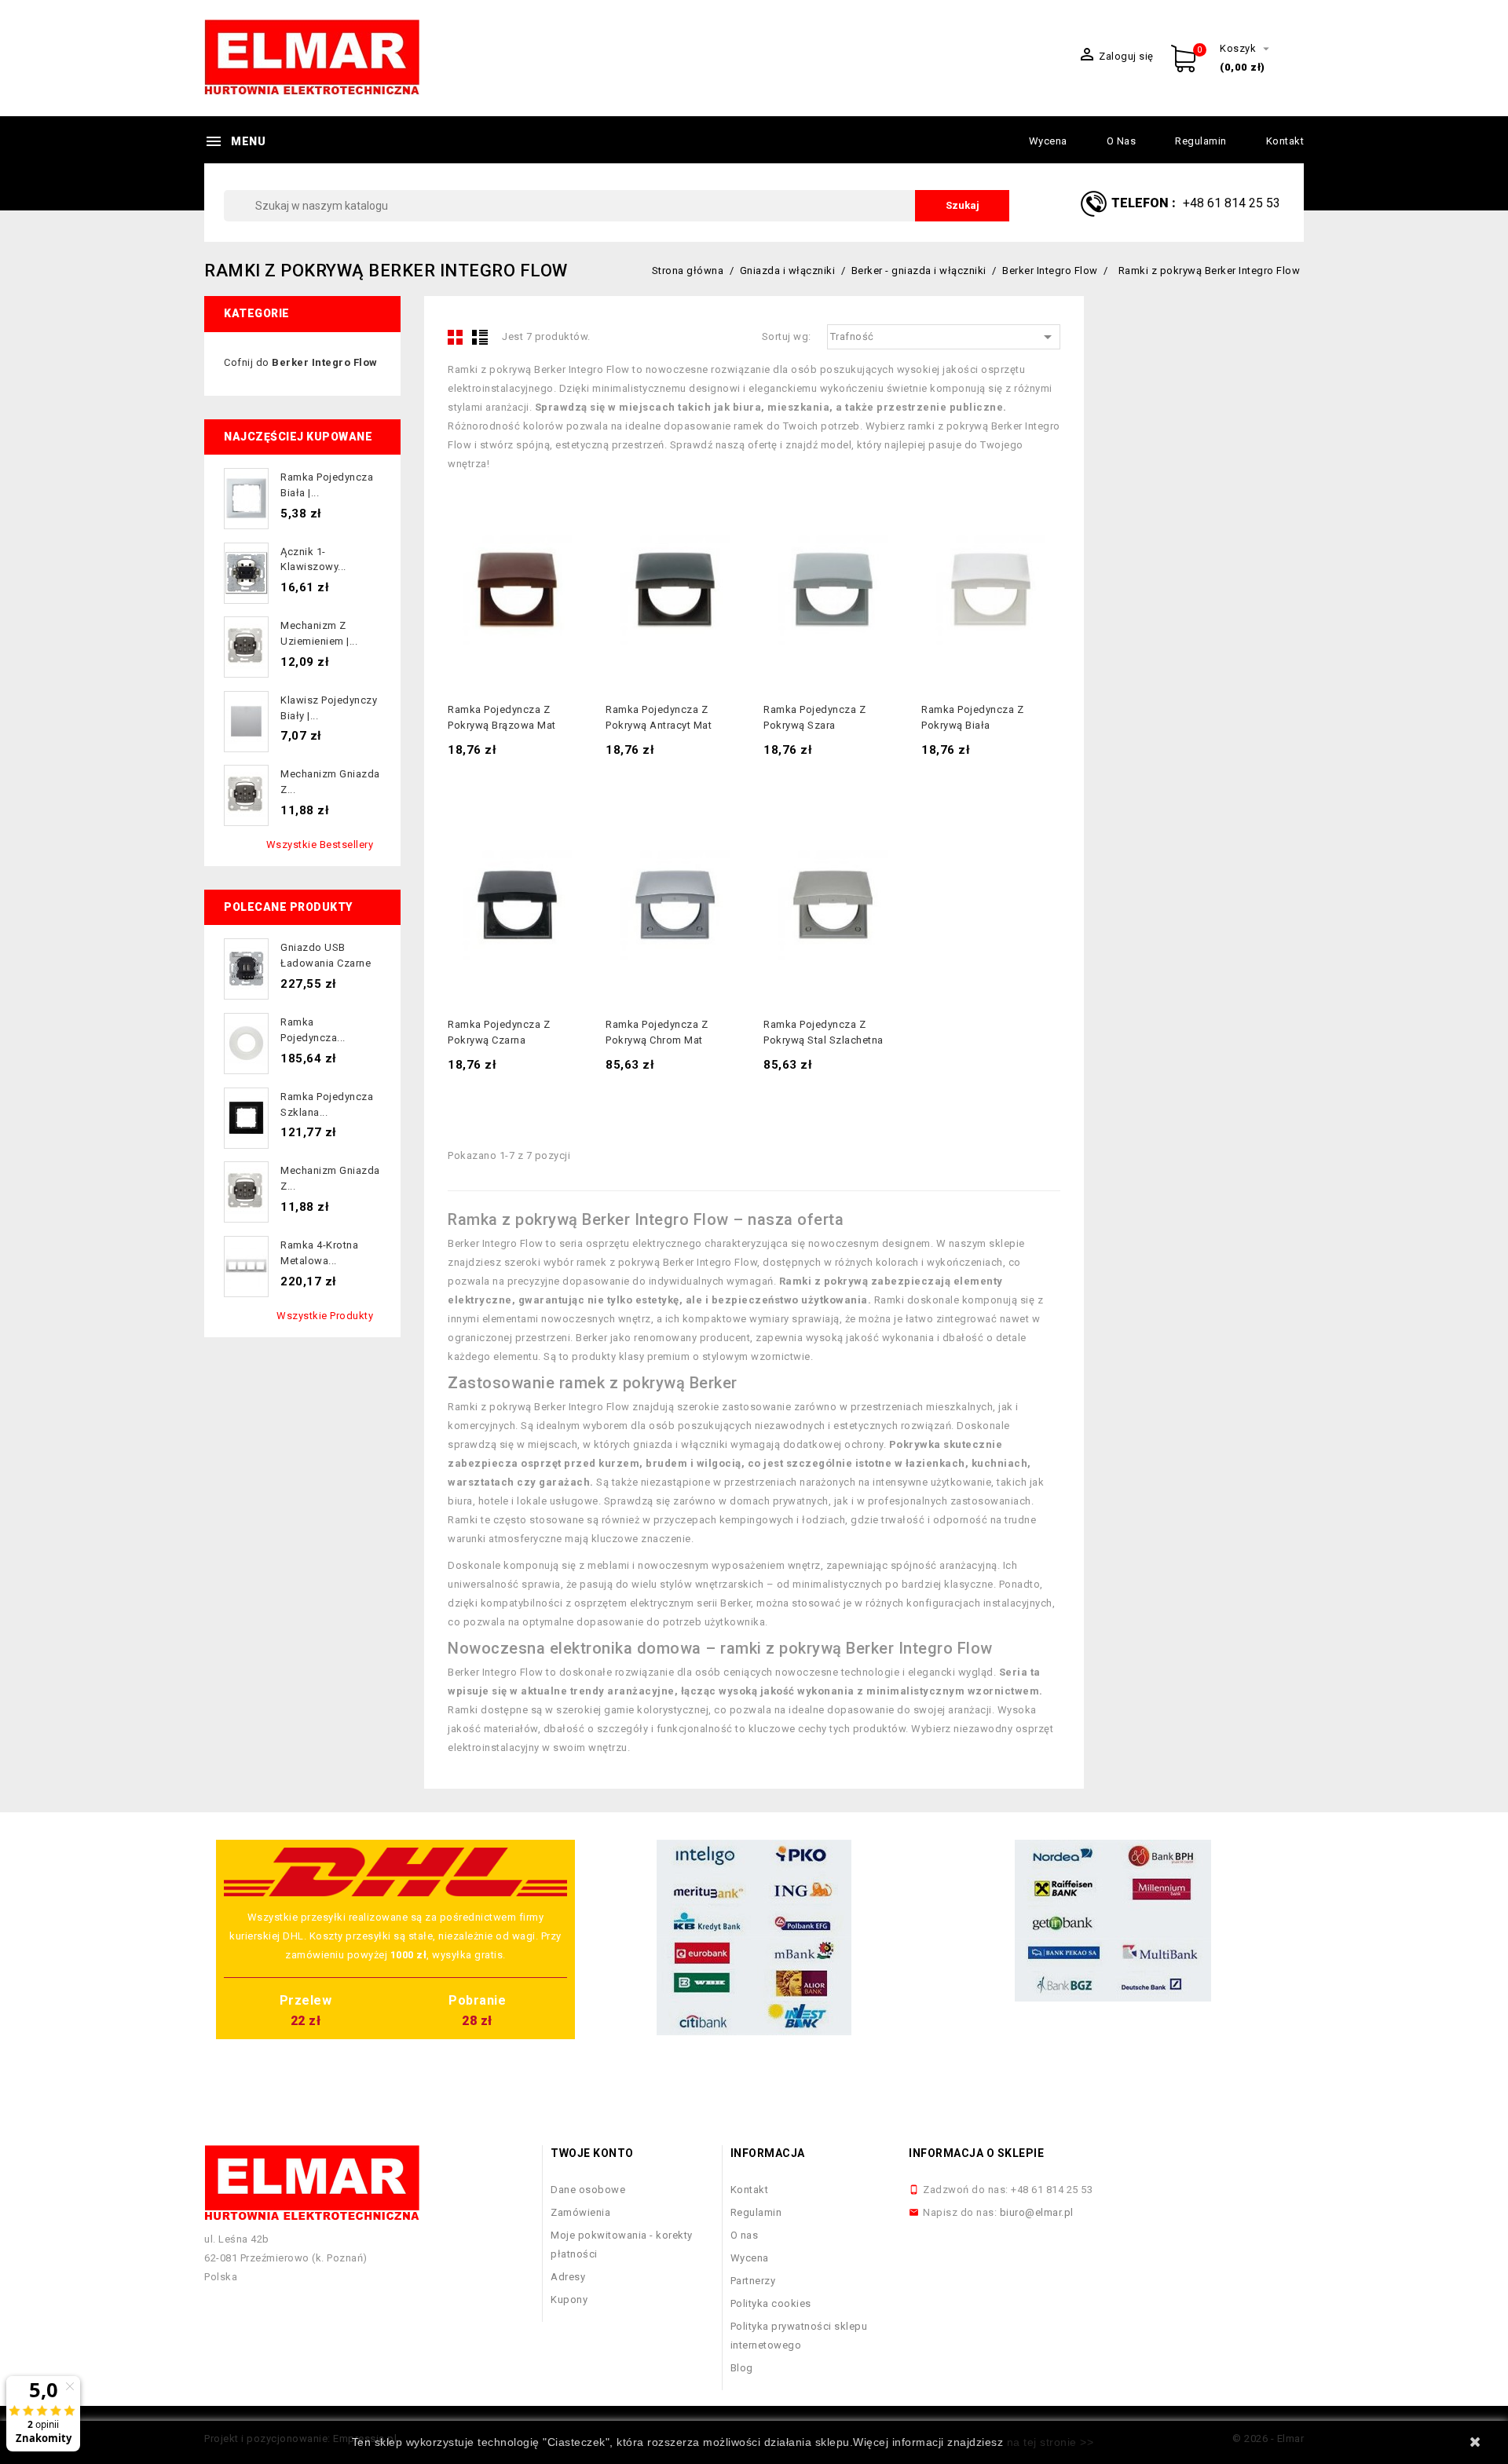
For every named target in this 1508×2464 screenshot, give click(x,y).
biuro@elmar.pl (1037, 2212)
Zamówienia (580, 2212)
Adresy (568, 2277)
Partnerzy (753, 2281)
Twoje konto (592, 2153)
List (480, 337)
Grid (456, 337)
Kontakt (1285, 141)
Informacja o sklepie (976, 2153)
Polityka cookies (771, 2303)
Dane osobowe (588, 2190)
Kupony (569, 2299)
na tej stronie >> (1050, 2442)
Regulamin (1201, 141)
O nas (1122, 141)
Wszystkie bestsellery (320, 844)
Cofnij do (301, 362)
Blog (742, 2368)
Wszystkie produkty (325, 1316)
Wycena (1048, 141)
